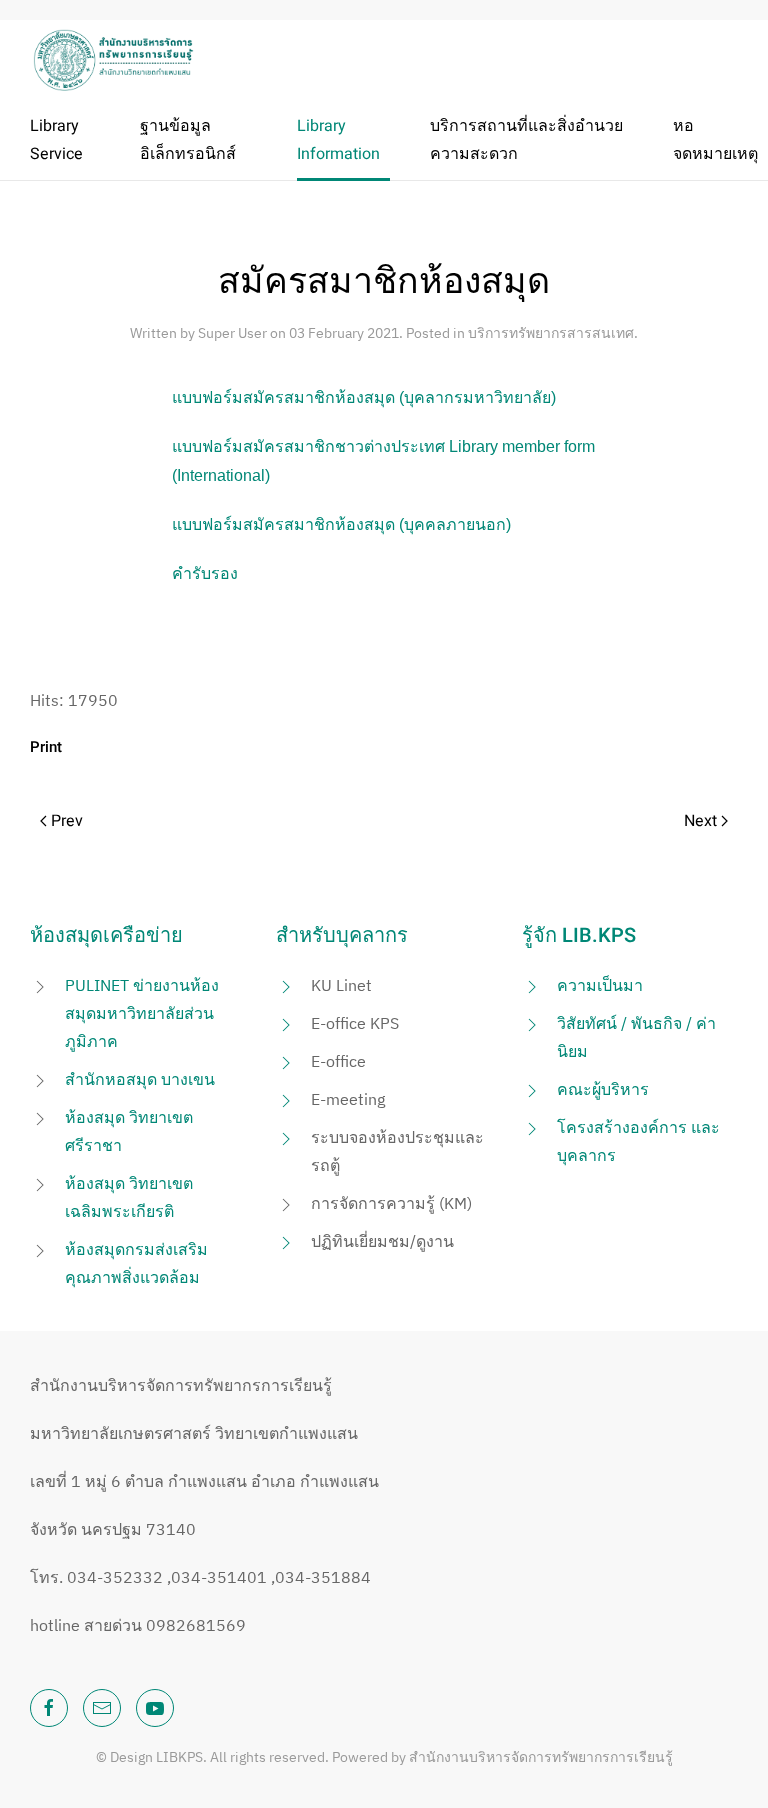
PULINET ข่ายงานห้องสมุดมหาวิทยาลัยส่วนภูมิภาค (142, 1013)
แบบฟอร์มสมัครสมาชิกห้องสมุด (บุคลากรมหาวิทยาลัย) (364, 397)
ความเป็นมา (600, 985)
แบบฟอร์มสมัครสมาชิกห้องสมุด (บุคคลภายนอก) (341, 524)
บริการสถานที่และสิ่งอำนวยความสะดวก (526, 140)
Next (702, 821)
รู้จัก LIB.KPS (579, 935)
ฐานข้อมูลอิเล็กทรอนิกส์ (188, 140)
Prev (65, 821)
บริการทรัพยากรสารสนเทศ (551, 333)
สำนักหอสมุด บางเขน (140, 1079)
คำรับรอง (205, 573)
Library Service (56, 140)
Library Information (338, 140)
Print (46, 747)
